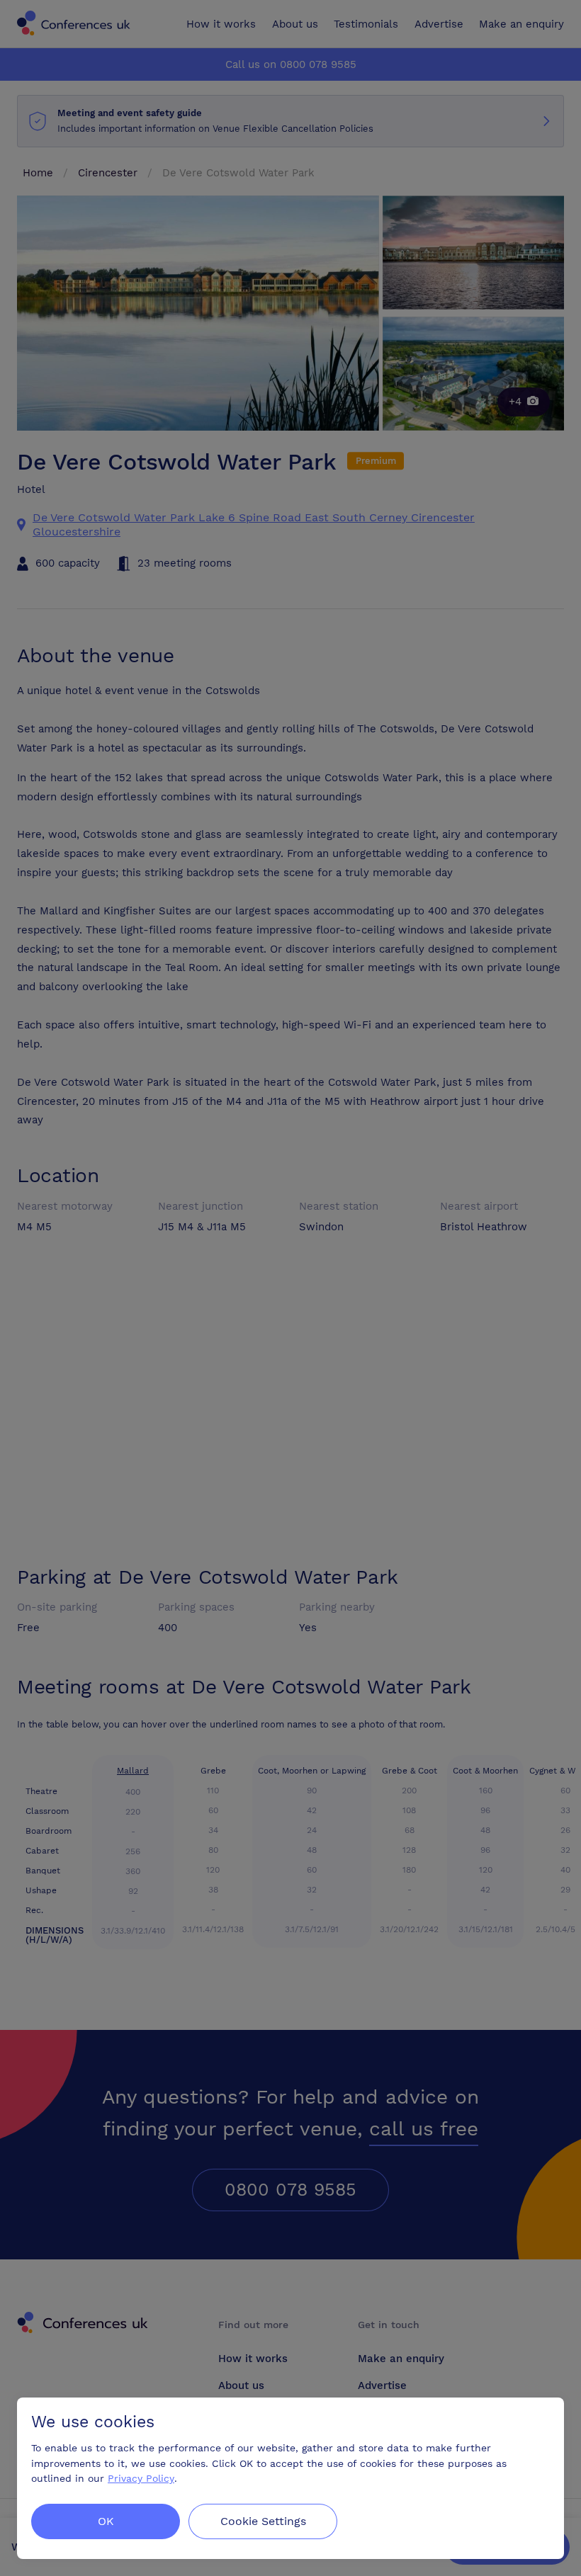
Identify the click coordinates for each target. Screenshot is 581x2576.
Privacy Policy (141, 2479)
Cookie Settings (263, 2521)
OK (106, 2521)
